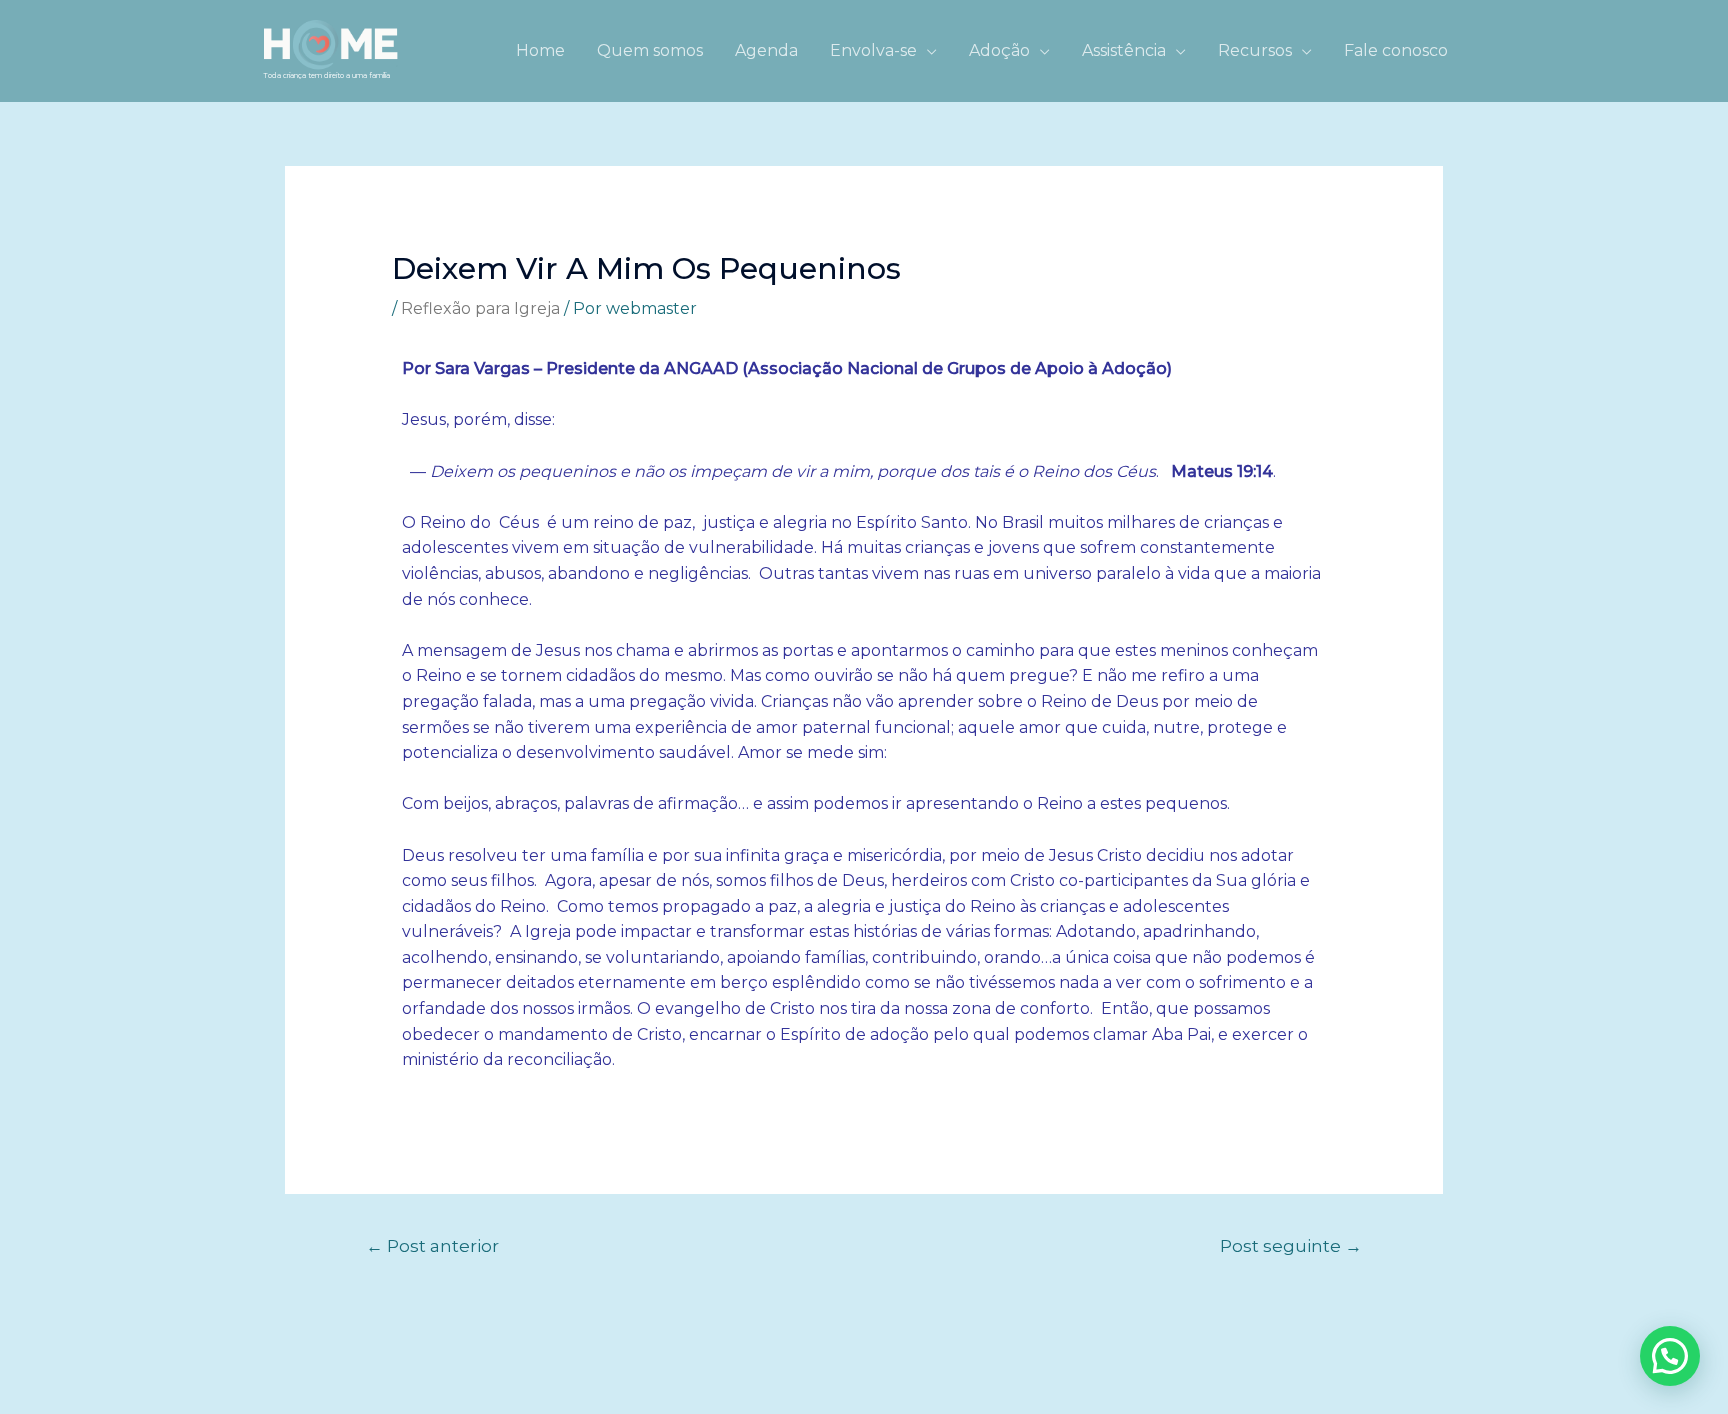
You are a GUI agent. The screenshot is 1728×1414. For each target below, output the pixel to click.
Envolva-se (873, 50)
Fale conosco (1396, 50)
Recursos (1255, 50)
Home (540, 50)
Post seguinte (1291, 1245)
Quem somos (650, 50)
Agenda (766, 50)
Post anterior (432, 1245)
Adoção (999, 50)
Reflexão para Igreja (480, 308)
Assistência (1124, 50)
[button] (1670, 1356)
